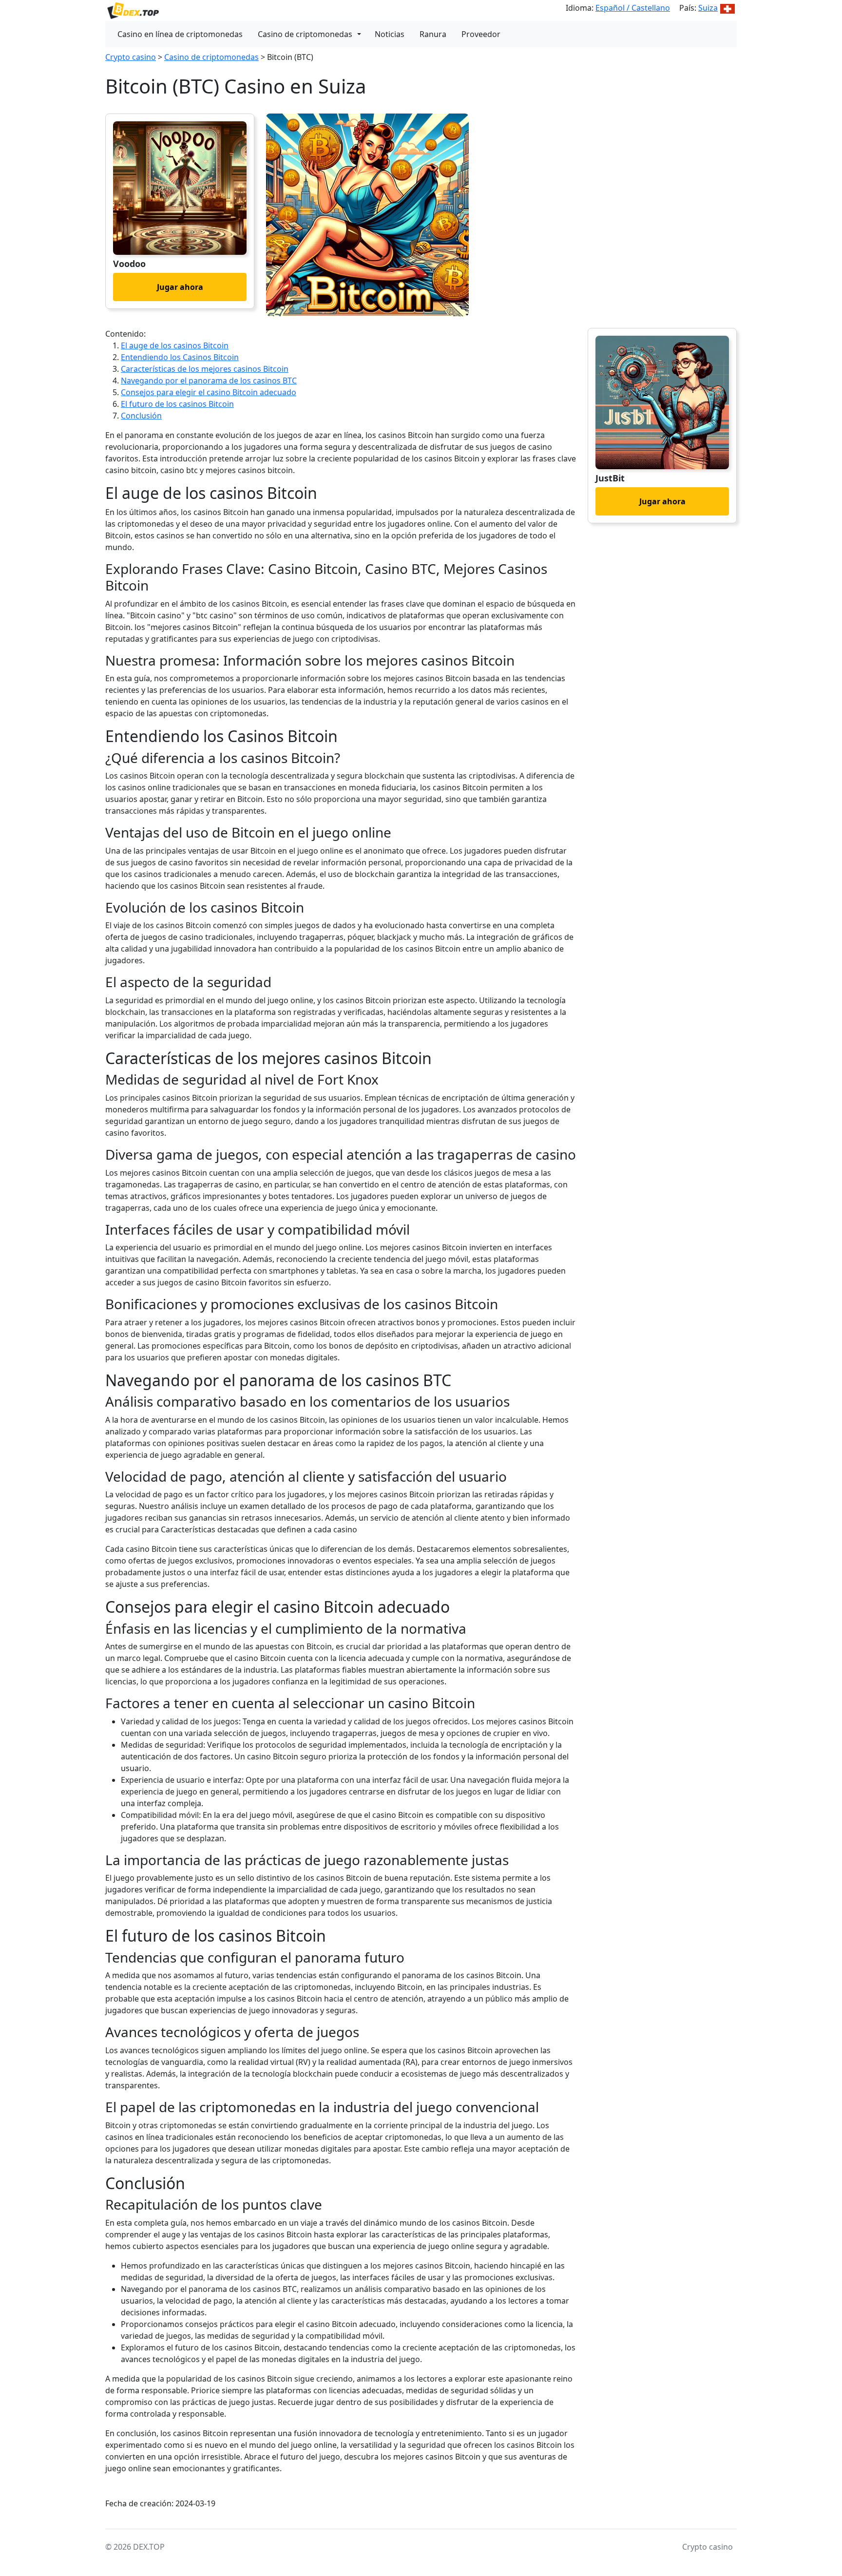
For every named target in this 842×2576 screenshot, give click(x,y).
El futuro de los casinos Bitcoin (177, 404)
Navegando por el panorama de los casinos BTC (209, 381)
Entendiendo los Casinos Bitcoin (180, 357)
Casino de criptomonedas (305, 34)
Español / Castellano (633, 8)
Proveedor (481, 34)
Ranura (433, 34)
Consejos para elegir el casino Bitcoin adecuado (209, 392)
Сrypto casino (131, 57)
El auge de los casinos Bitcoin (175, 345)
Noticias (390, 34)
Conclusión (141, 416)
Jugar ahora (180, 287)
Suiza (708, 8)
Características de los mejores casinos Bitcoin (205, 369)
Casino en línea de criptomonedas (180, 34)
